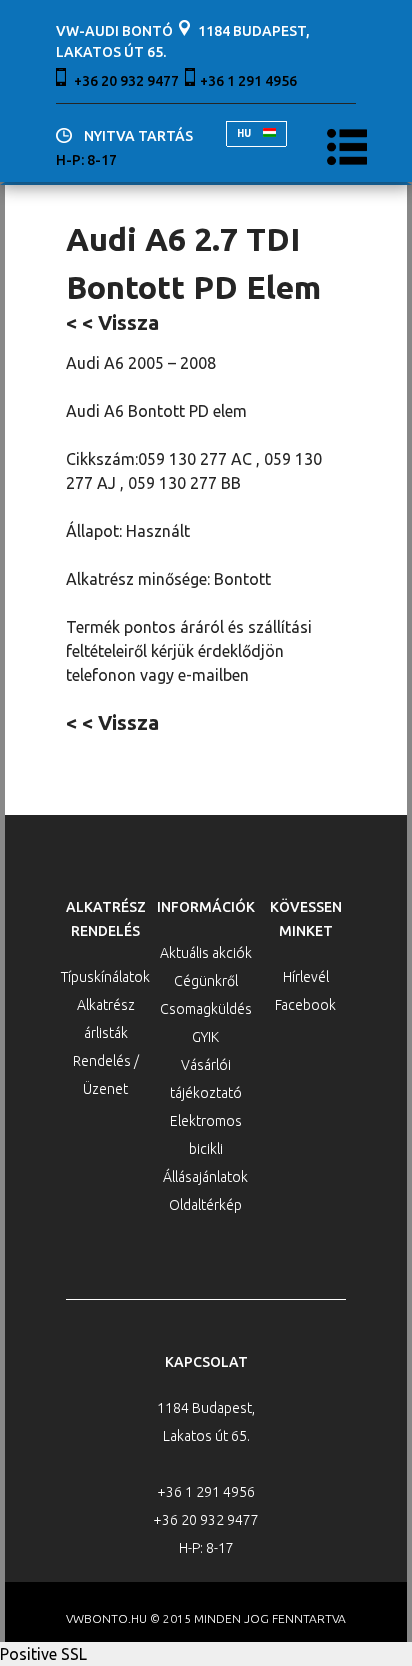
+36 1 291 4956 (248, 81)
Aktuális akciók (206, 953)
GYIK (205, 1037)
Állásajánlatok (205, 1177)
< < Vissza (112, 322)
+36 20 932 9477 (126, 81)
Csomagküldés (206, 1009)
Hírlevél (306, 977)
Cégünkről (206, 981)
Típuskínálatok (105, 977)
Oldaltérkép (205, 1205)
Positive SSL (43, 1654)
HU (245, 133)
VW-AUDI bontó (114, 31)
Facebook (305, 1005)
